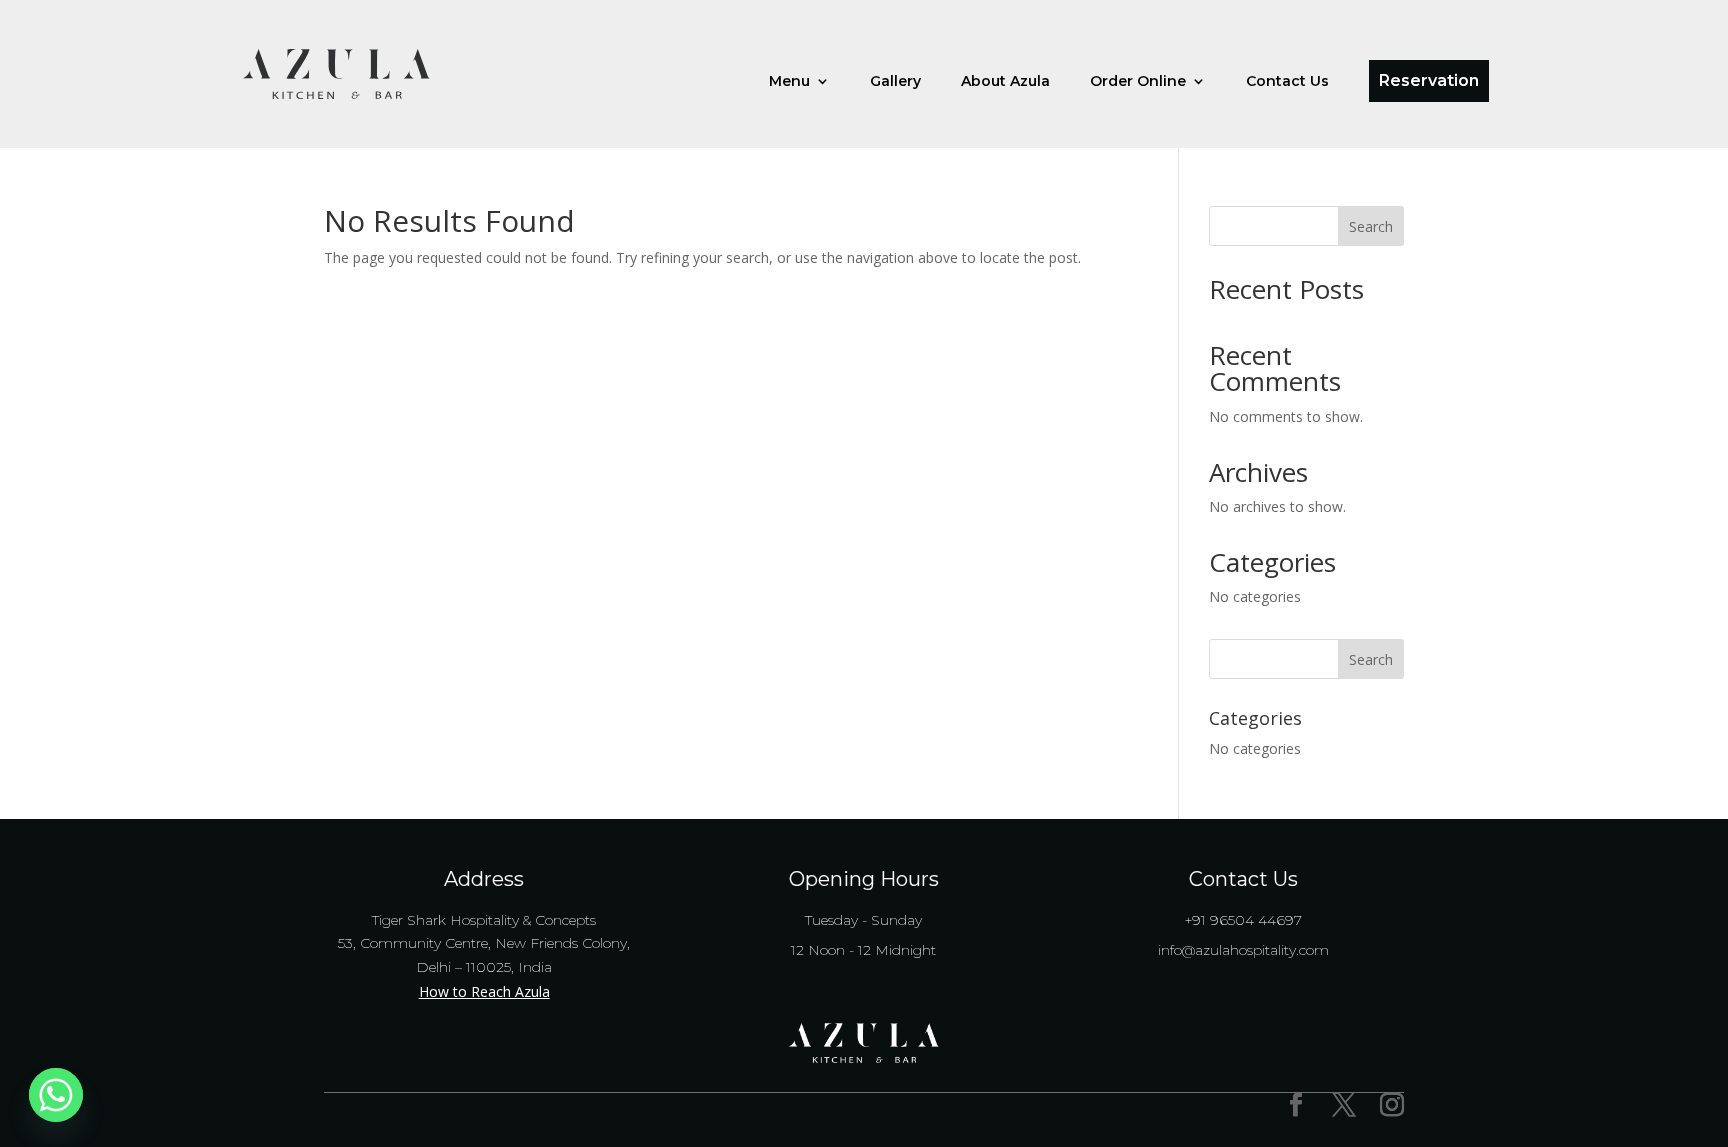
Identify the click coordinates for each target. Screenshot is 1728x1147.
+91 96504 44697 (1243, 920)
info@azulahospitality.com (1243, 950)
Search (1371, 226)
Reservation (1429, 80)
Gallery (895, 82)
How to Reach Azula (484, 991)
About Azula (1005, 82)
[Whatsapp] (56, 1095)
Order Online (1138, 82)
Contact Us (1287, 82)
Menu (789, 82)
